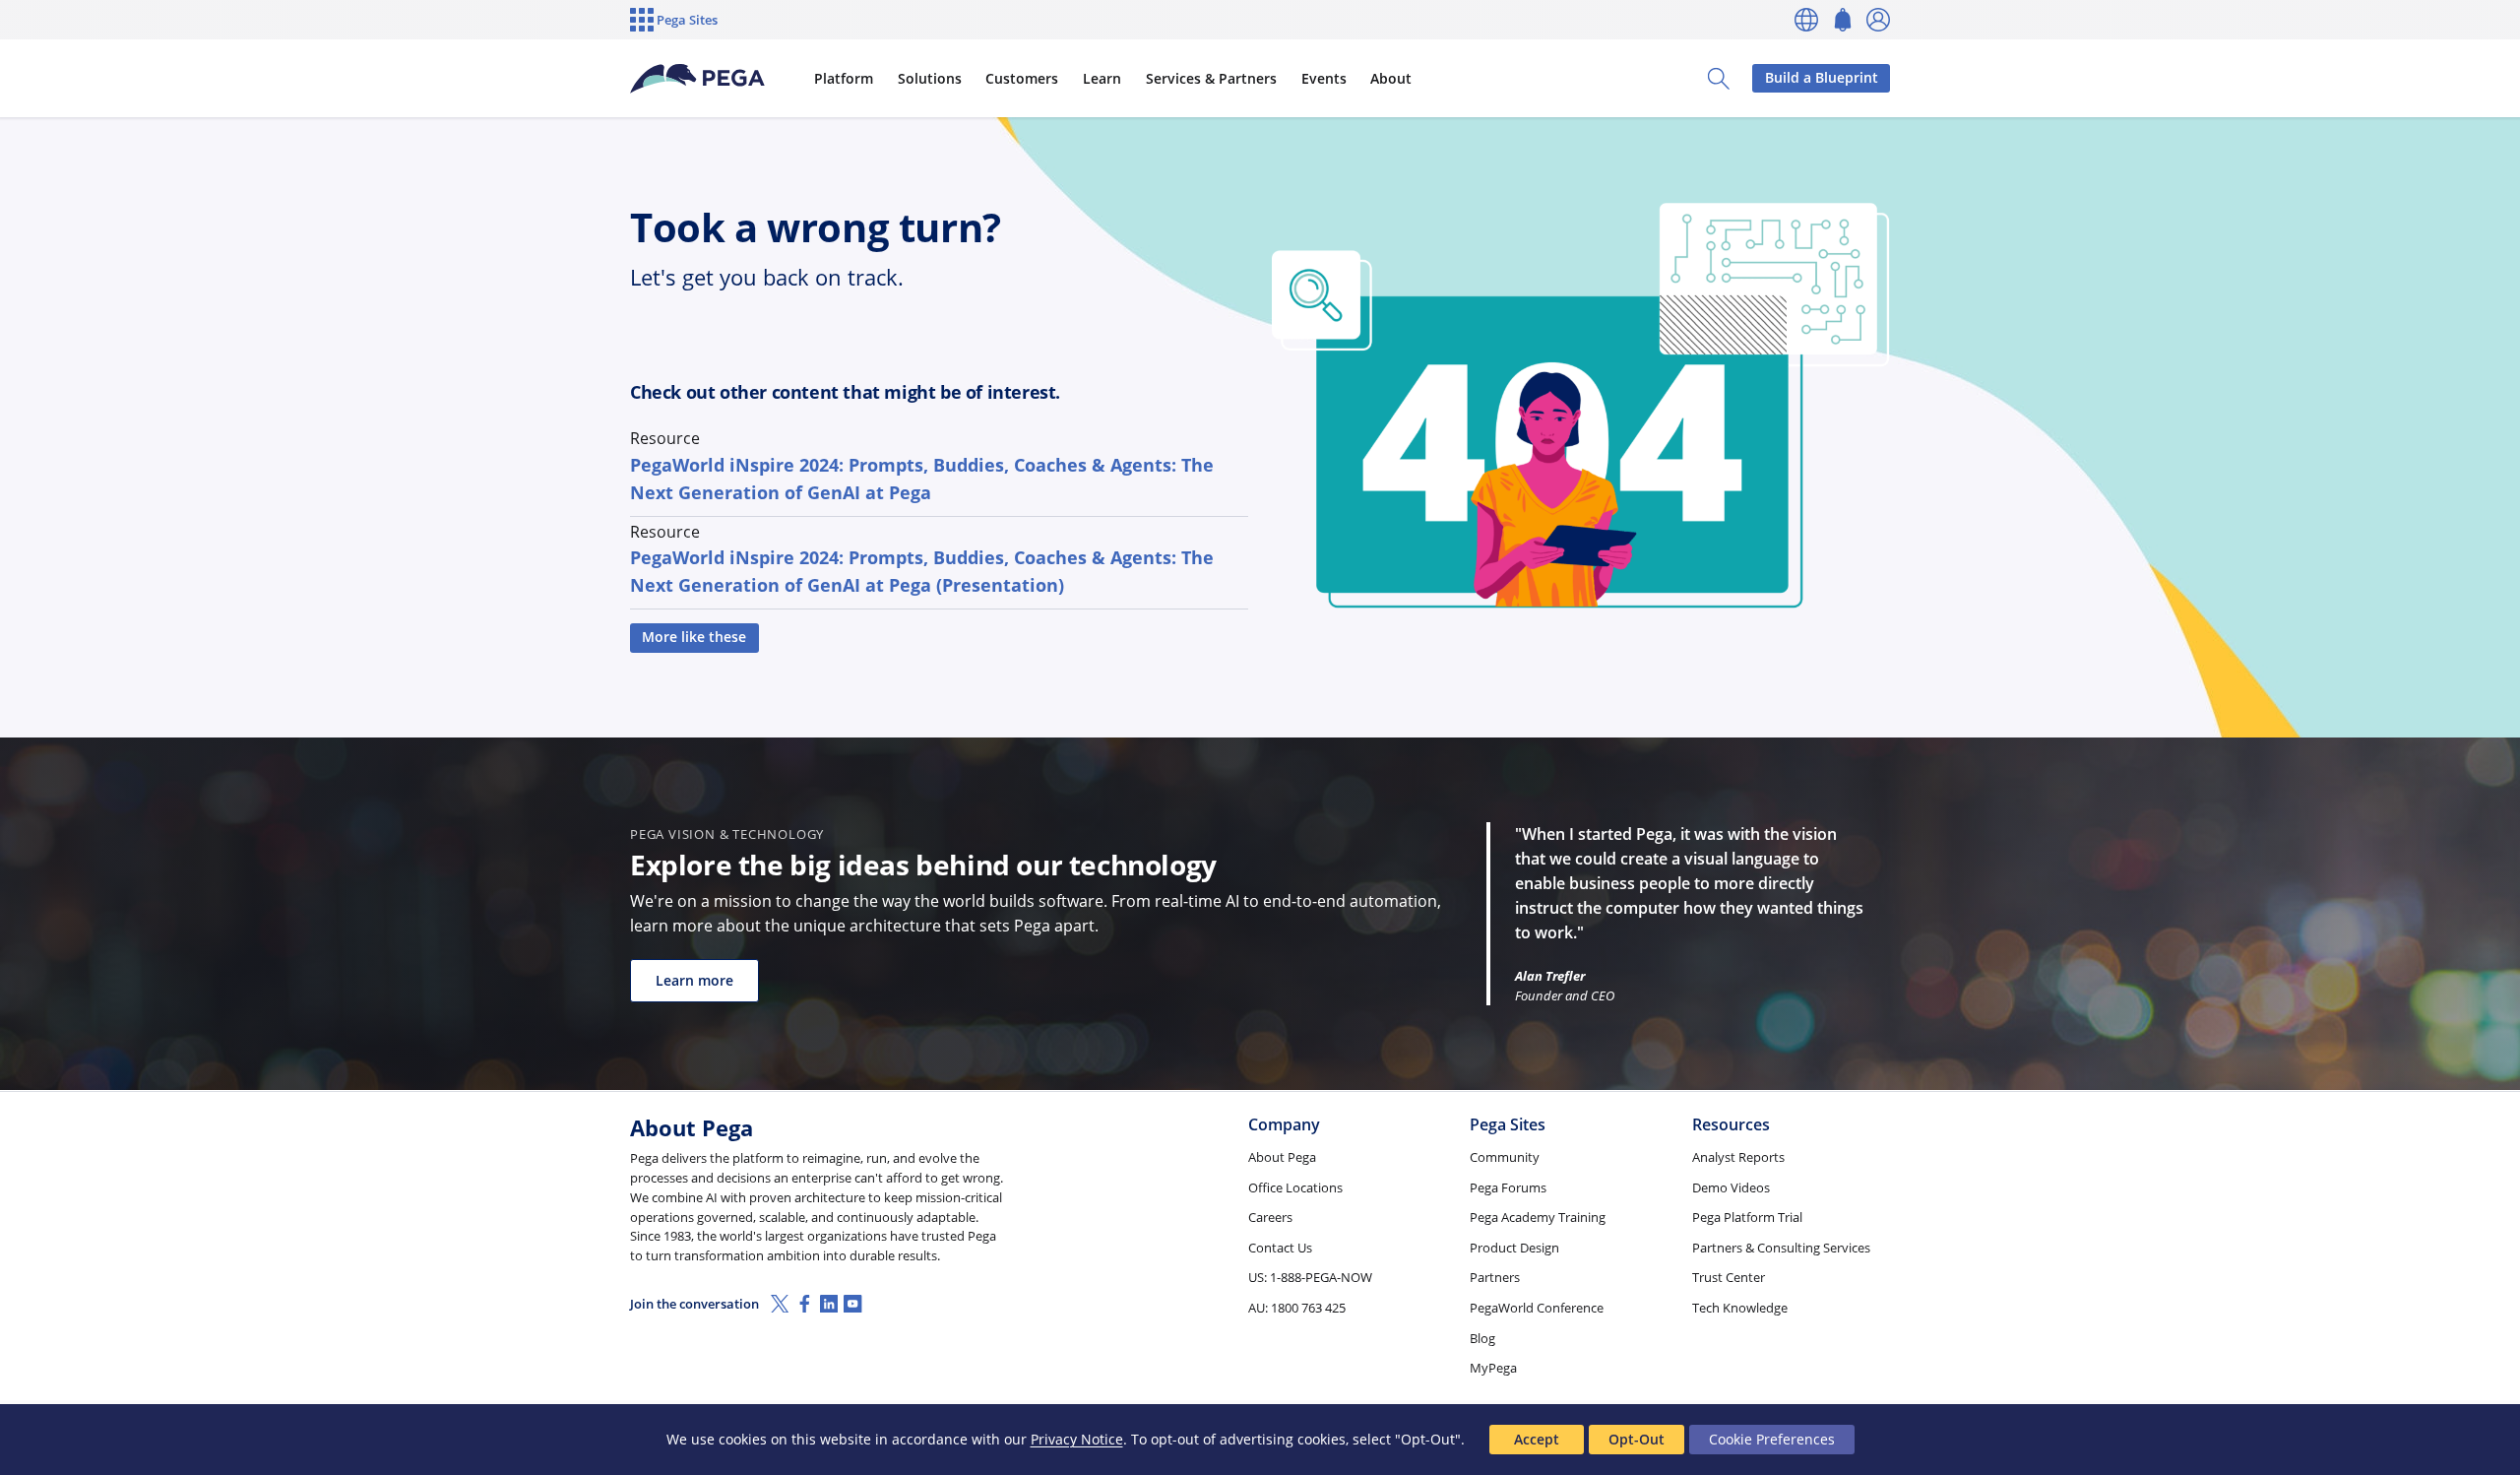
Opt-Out (1637, 1439)
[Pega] (698, 79)
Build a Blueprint (1822, 77)
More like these (694, 637)
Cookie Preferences (1772, 1439)
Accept (1537, 1439)
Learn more (694, 980)
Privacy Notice (1077, 1439)
